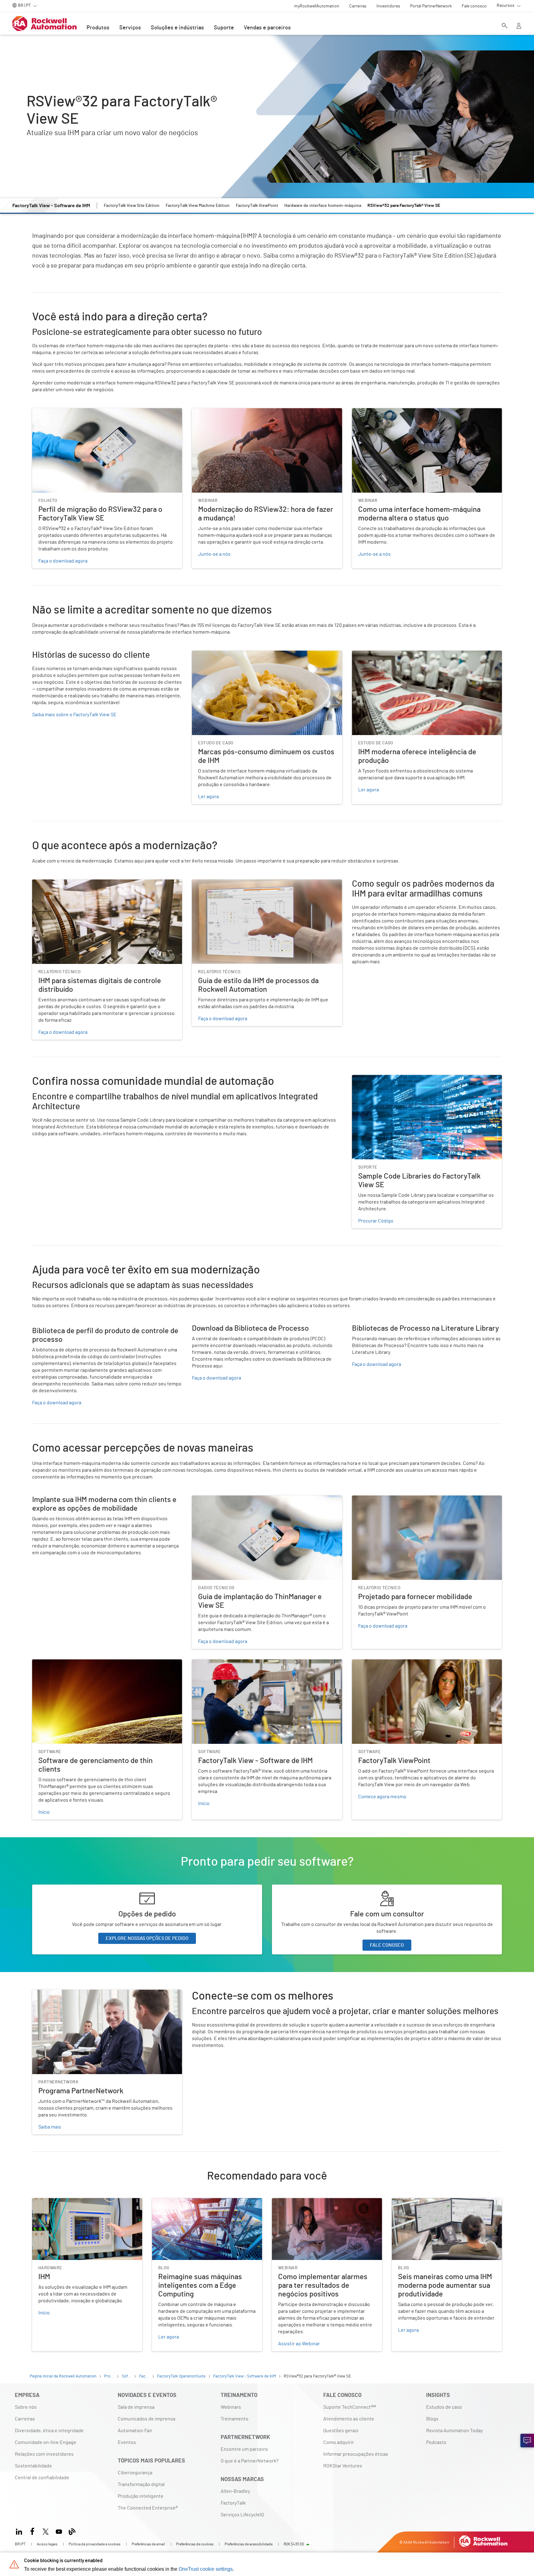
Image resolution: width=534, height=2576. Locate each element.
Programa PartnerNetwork (61, 1993)
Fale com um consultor (296, 1888)
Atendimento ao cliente (349, 2419)
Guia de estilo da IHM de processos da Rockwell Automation (256, 883)
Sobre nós (26, 2407)
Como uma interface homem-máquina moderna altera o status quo (424, 412)
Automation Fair (135, 2431)
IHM (36, 2202)
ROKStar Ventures (343, 2466)
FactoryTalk (233, 2503)
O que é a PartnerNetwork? (250, 2461)
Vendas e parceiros (267, 28)
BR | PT (20, 2544)
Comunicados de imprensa (146, 2419)
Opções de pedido (52, 1888)
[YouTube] (59, 2531)
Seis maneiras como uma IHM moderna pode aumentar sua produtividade (439, 2206)
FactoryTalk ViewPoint (376, 1663)
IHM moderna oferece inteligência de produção (402, 654)
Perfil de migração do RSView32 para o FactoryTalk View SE (95, 412)
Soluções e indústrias (177, 28)
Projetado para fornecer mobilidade (390, 1499)
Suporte (224, 28)
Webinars (231, 2407)
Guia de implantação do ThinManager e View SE (242, 1499)
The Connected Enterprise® (148, 2508)
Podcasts (436, 2442)
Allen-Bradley (235, 2491)
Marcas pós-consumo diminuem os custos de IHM (245, 654)
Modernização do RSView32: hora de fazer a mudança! (250, 412)
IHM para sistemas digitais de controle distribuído (85, 883)
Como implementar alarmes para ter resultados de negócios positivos (326, 2206)
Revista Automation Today (454, 2431)
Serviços (130, 28)
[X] (46, 2531)
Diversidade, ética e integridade (49, 2431)
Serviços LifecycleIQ (242, 2515)
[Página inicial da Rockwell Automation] (483, 2545)
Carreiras (25, 2419)
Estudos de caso (444, 2407)
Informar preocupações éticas (356, 2454)
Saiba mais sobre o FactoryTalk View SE (74, 715)
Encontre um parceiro (244, 2449)
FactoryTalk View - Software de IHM (230, 1663)
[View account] (519, 26)
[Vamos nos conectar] (527, 2441)
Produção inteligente (141, 2496)
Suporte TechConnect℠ (350, 2407)
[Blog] (72, 2531)
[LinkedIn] (20, 2531)
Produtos (98, 28)
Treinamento (235, 2419)
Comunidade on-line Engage (46, 2442)
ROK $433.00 (294, 2544)
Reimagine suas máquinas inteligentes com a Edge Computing (207, 2206)
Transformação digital (141, 2484)
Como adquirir (339, 2442)
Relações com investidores (44, 2454)
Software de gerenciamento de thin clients (78, 1663)
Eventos (127, 2442)
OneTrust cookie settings (206, 2569)
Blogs (432, 2419)
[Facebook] (32, 2531)
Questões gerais (341, 2431)
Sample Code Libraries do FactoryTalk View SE (402, 1079)
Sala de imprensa (136, 2407)
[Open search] (505, 26)
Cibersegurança (135, 2473)
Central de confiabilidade (42, 2478)
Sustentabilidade (33, 2466)
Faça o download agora (57, 1403)
